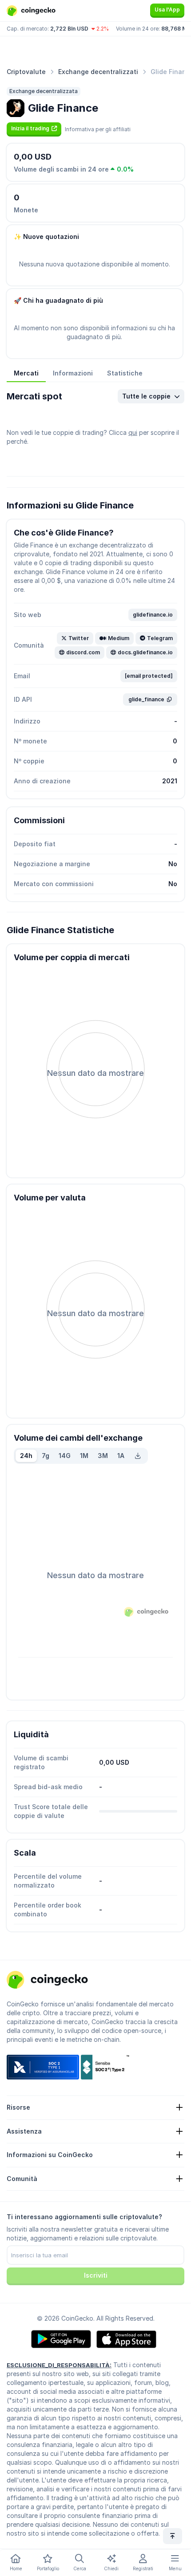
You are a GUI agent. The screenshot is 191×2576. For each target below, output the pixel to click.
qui (133, 432)
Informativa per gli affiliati (98, 129)
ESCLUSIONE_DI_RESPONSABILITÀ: (59, 2365)
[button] (34, 129)
